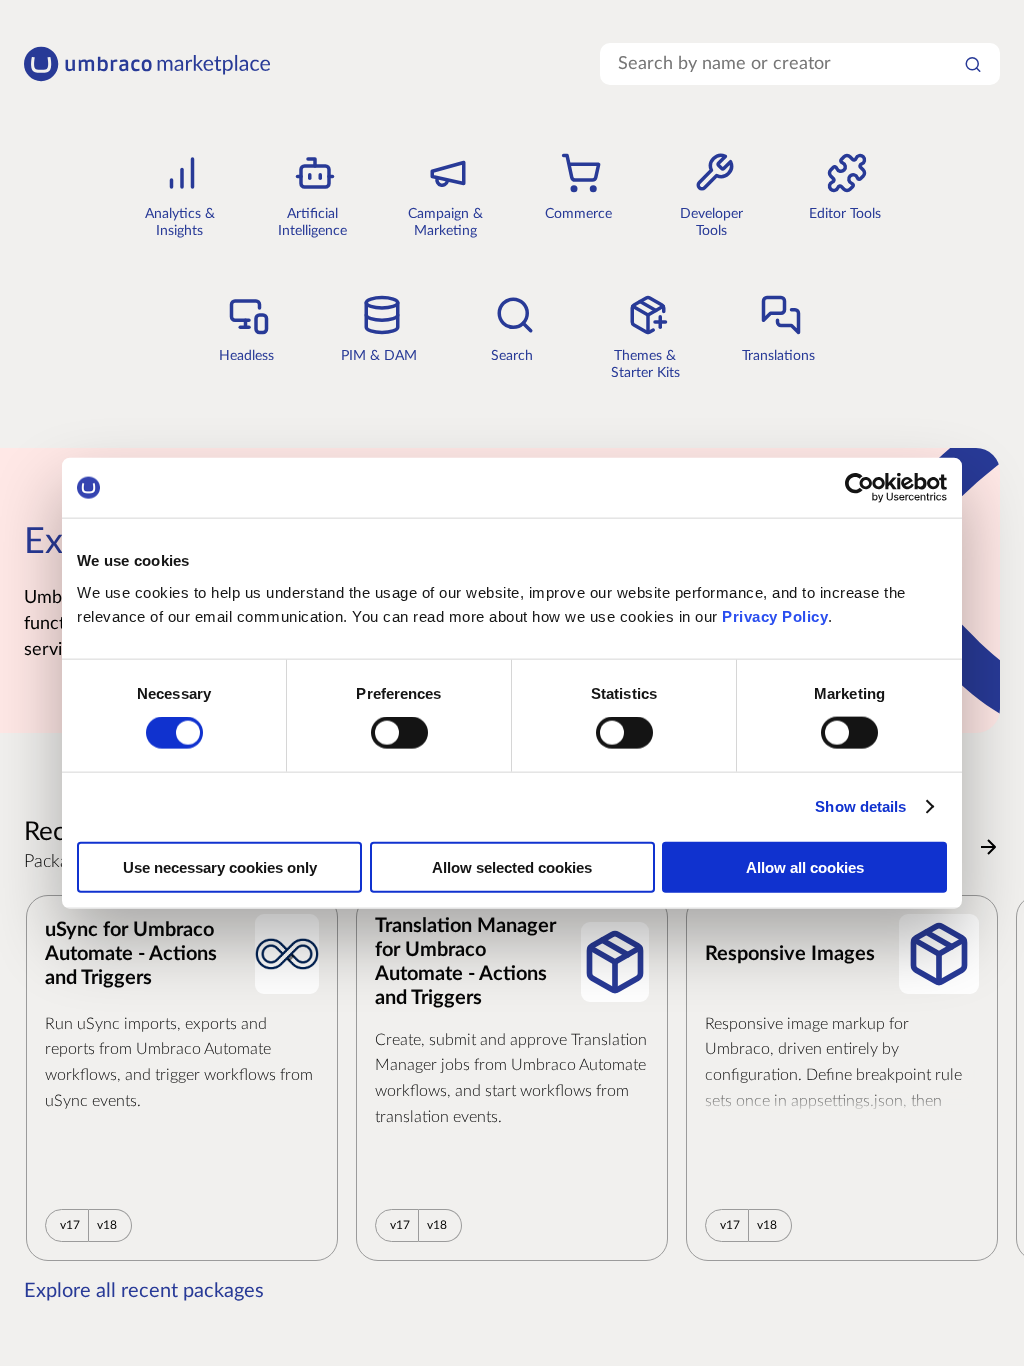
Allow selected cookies (512, 866)
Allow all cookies (805, 866)
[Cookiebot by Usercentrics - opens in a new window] (859, 488)
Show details (860, 806)
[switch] (399, 733)
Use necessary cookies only (220, 866)
